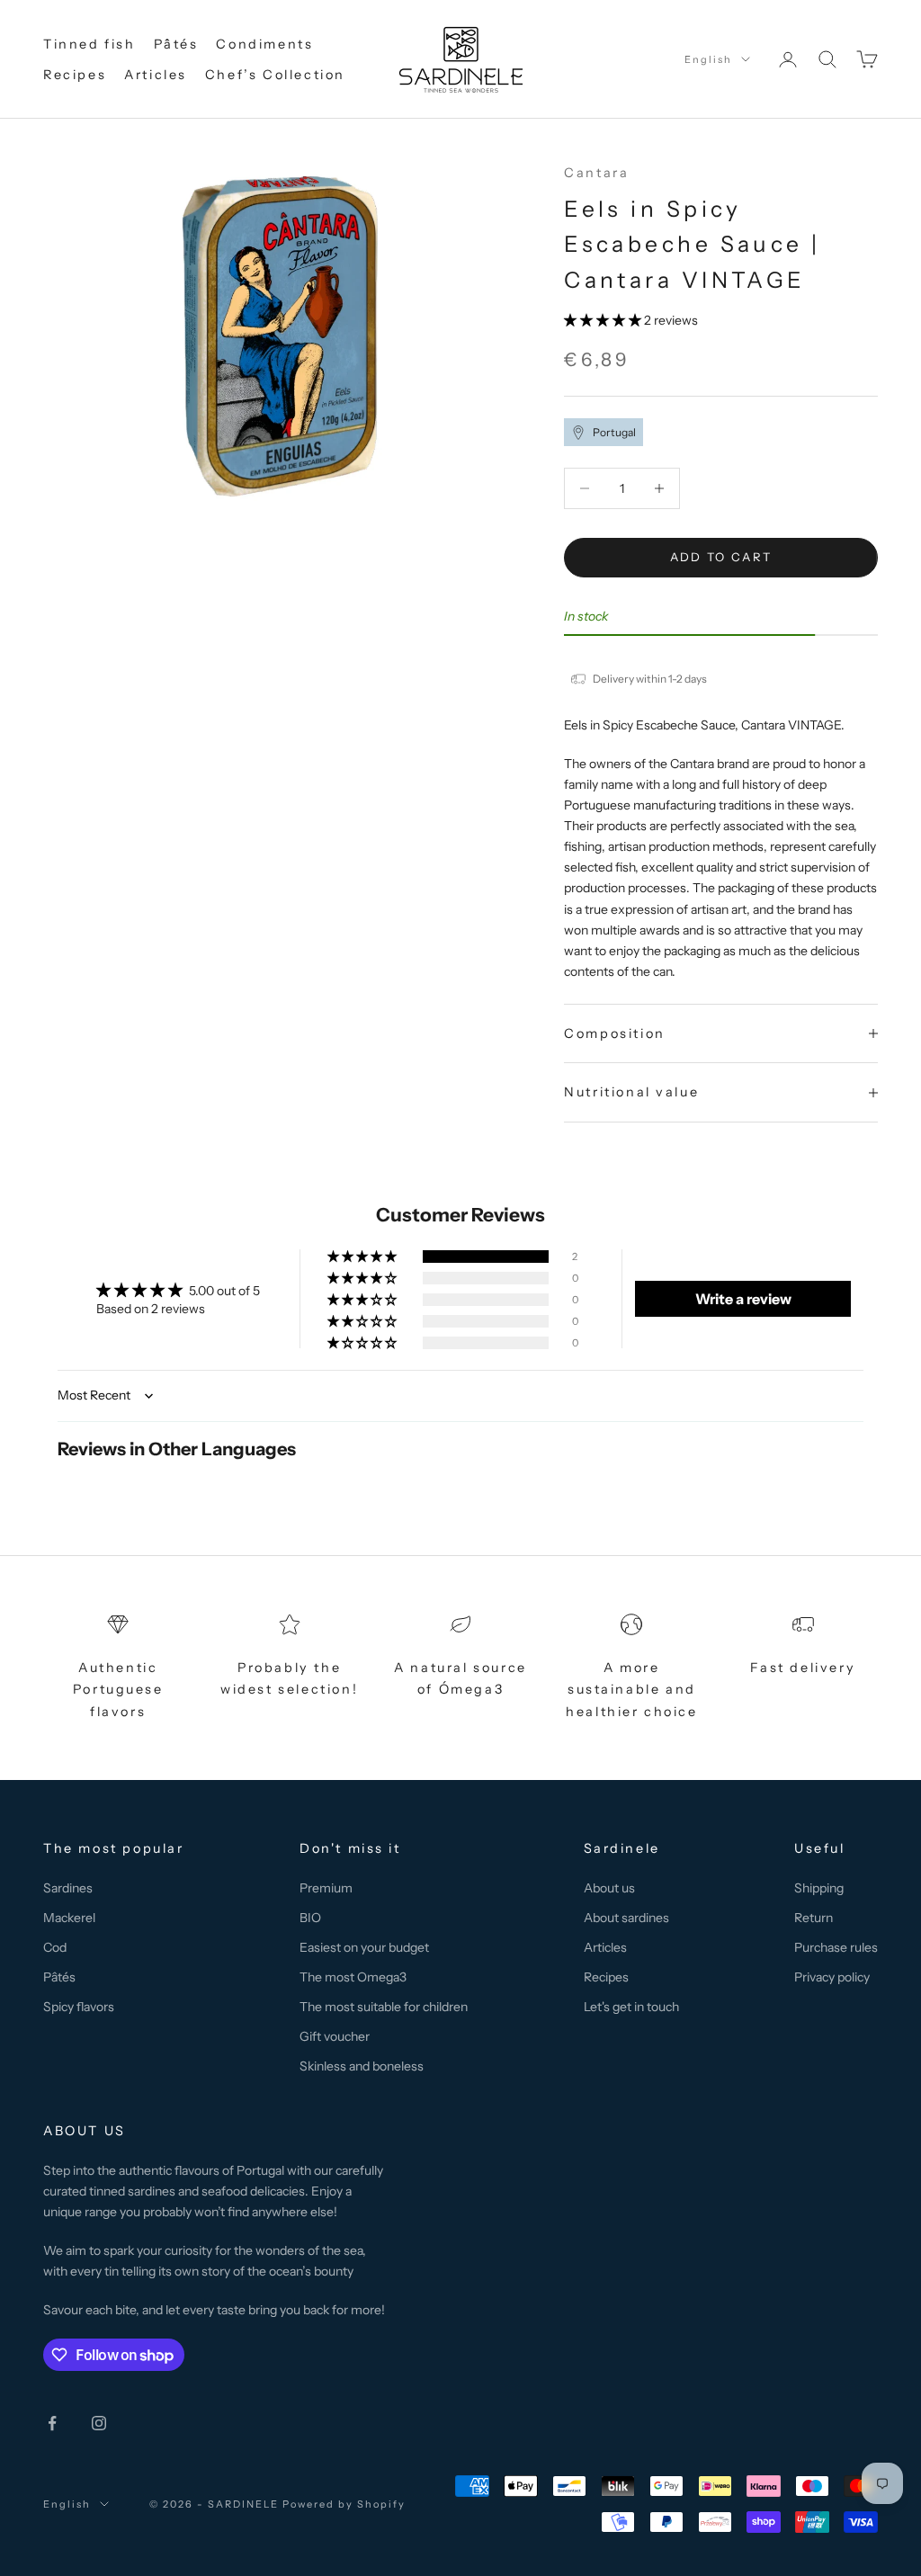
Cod (55, 1947)
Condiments (264, 44)
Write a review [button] (743, 1299)
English (708, 59)
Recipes (75, 75)
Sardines (68, 1888)
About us (609, 1888)
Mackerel (69, 1918)
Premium (326, 1888)
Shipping (819, 1888)
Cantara (596, 173)
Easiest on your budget (364, 1947)
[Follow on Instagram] (99, 2423)
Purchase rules (836, 1947)
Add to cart (721, 557)
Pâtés (176, 44)
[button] (604, 320)
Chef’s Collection (275, 75)
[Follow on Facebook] (52, 2423)
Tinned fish (89, 44)
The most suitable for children (384, 2007)
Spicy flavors (79, 2007)
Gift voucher (335, 2036)
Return (814, 1918)
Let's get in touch (631, 2007)
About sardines (626, 1918)
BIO (310, 1918)
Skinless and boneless (362, 2066)
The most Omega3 (353, 1977)
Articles (156, 75)
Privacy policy (832, 1977)
